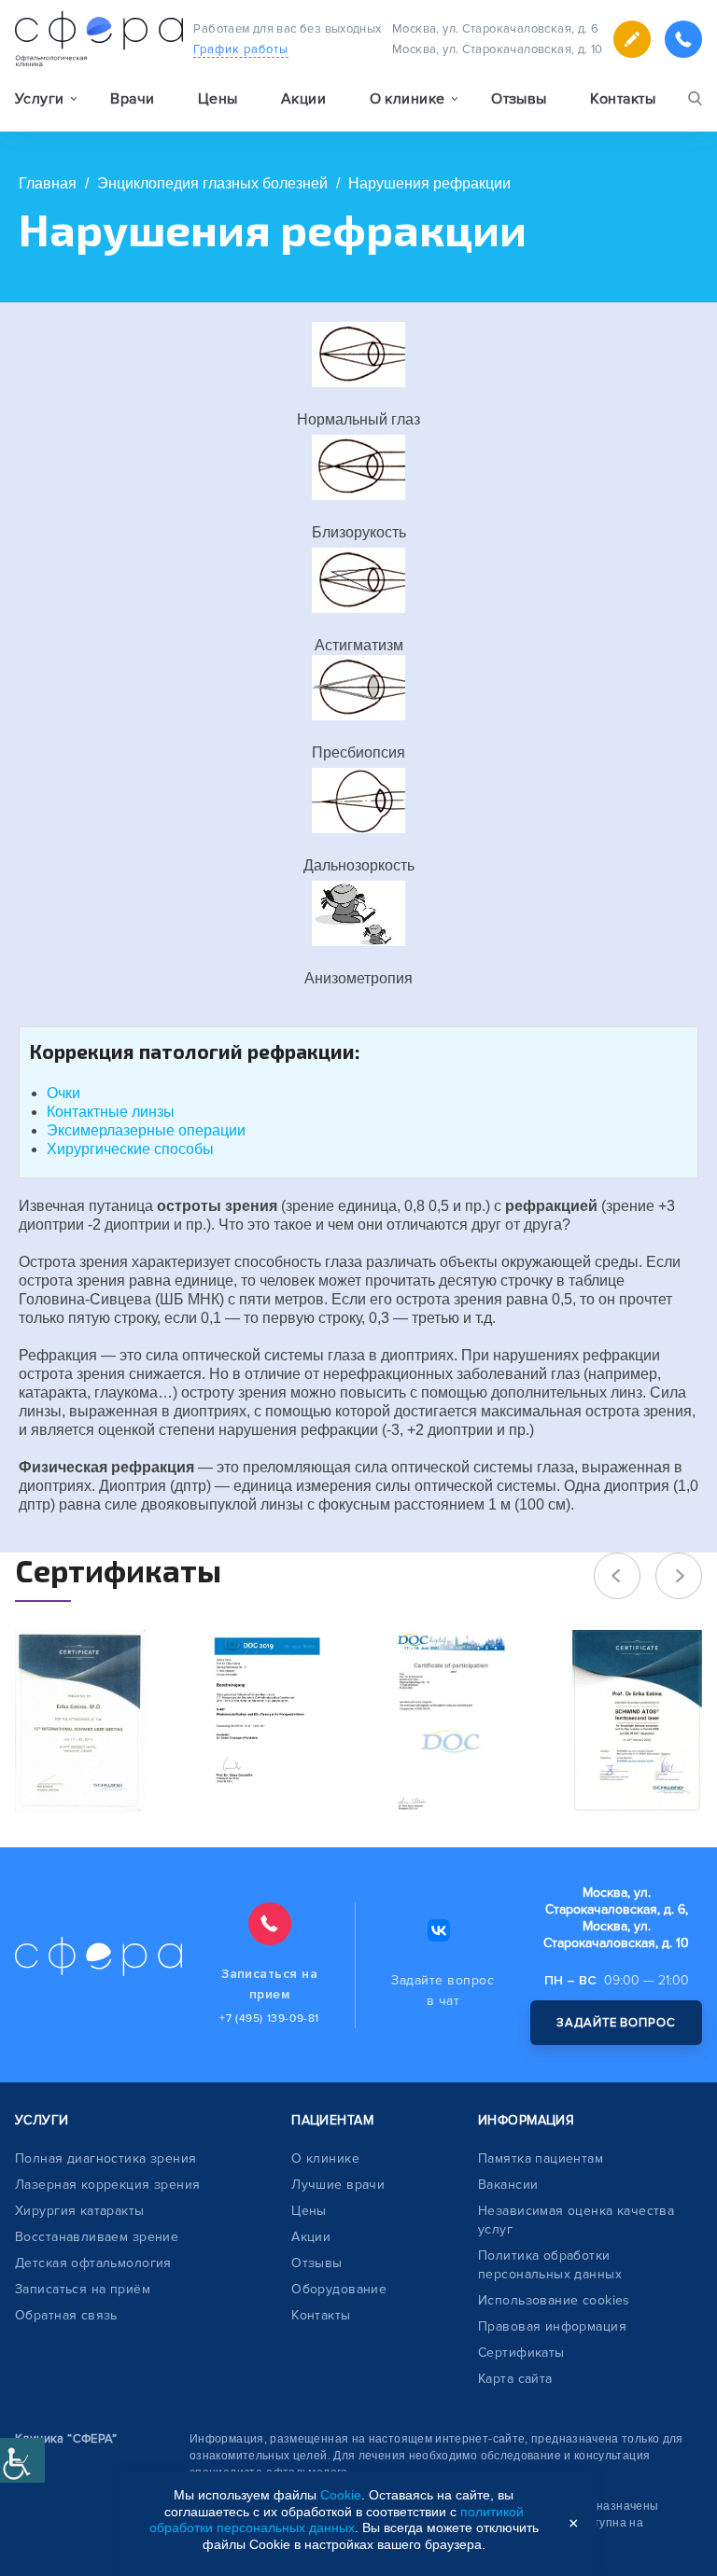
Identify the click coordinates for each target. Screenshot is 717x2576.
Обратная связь (66, 2315)
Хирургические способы (130, 1149)
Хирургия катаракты (80, 2211)
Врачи (132, 99)
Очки (63, 1093)
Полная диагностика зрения (106, 2158)
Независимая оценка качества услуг (576, 2220)
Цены (218, 99)
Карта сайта (515, 2379)
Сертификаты (521, 2353)
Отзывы (519, 99)
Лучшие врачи (338, 2185)
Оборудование (339, 2289)
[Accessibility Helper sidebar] (22, 2460)
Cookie (341, 2495)
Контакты (623, 99)
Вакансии (508, 2185)
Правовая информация (552, 2326)
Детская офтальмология (93, 2263)
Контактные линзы (111, 1112)
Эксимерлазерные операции (146, 1130)
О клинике (325, 2158)
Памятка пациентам (541, 2158)
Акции (303, 99)
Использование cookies (554, 2300)
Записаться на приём (83, 2289)
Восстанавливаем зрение (97, 2237)
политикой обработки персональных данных (337, 2520)
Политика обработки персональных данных (550, 2265)
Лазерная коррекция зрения (108, 2185)
